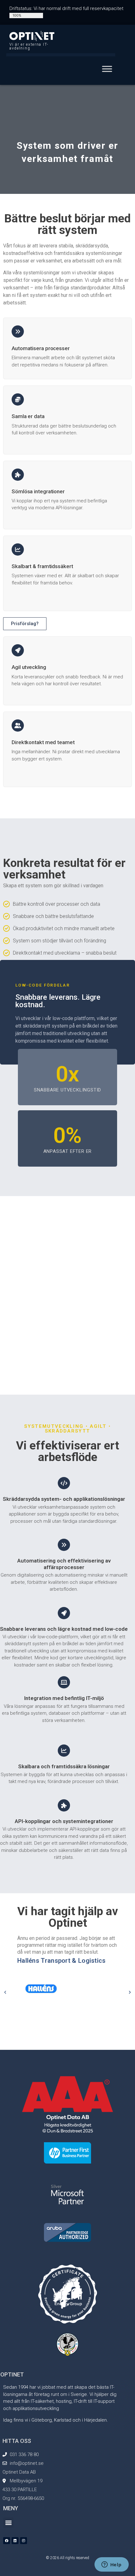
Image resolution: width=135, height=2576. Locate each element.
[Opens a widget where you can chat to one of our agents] (111, 2565)
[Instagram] (24, 2541)
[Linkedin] (15, 2541)
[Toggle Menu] (107, 69)
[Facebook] (7, 2541)
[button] (5, 1992)
